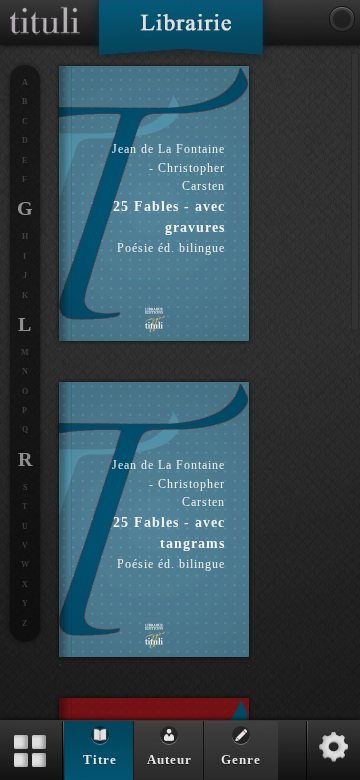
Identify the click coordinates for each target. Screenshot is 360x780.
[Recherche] (342, 19)
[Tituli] (45, 8)
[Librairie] (180, 34)
